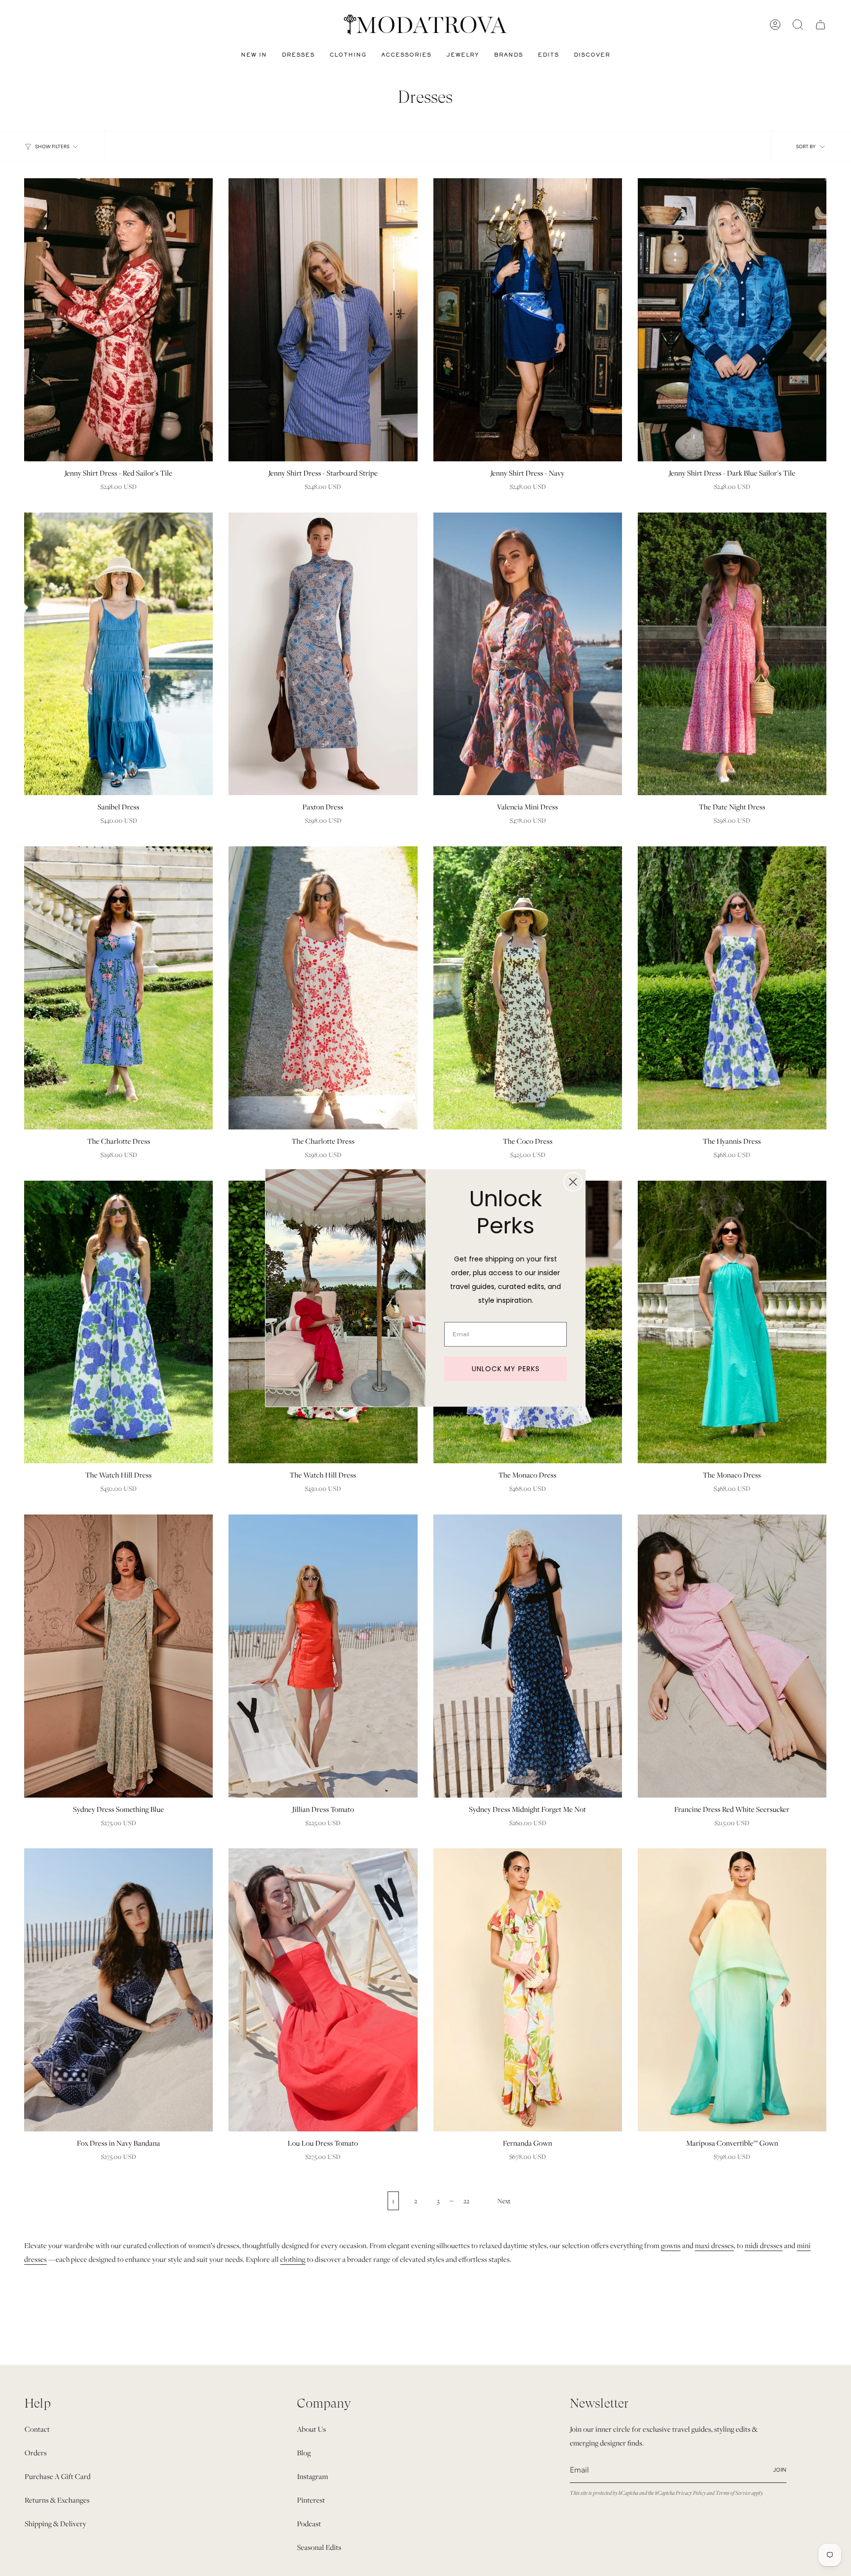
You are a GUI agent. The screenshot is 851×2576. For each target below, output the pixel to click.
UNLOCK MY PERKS (506, 1369)
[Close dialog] (573, 1182)
